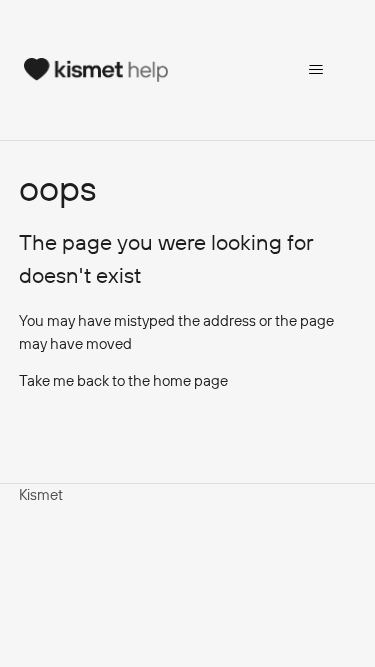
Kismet (41, 494)
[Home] (96, 70)
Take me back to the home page (123, 380)
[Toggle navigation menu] (315, 70)
